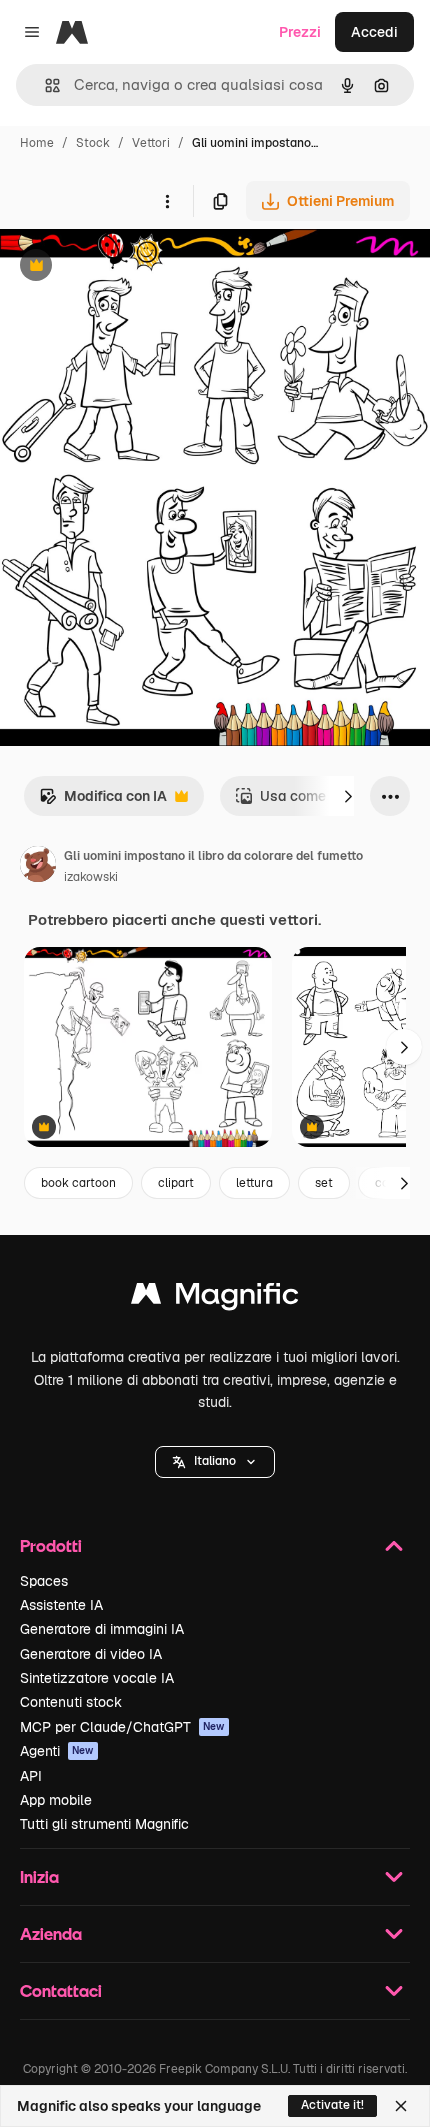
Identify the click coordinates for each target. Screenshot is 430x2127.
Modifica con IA (103, 801)
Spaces (44, 1581)
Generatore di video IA (91, 1654)
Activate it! (332, 2105)
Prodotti (51, 1545)
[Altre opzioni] (167, 201)
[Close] (401, 2106)
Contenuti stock (71, 1702)
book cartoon (78, 1183)
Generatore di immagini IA (102, 1629)
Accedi (374, 32)
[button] (215, 1462)
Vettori (151, 143)
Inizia (39, 1876)
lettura (254, 1183)
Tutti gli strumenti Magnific (104, 1824)
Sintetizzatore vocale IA (97, 1678)
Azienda (51, 1933)
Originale (132, 267)
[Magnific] (215, 1298)
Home (37, 143)
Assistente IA (61, 1605)
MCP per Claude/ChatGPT (122, 1727)
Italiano (215, 1461)
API (31, 1776)
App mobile (56, 1800)
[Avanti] (348, 796)
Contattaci (61, 1990)
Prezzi (300, 32)
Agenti (57, 1751)
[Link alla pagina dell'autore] (38, 867)
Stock (93, 143)
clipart (176, 1183)
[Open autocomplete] (44, 85)
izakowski (91, 877)
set (324, 1183)
